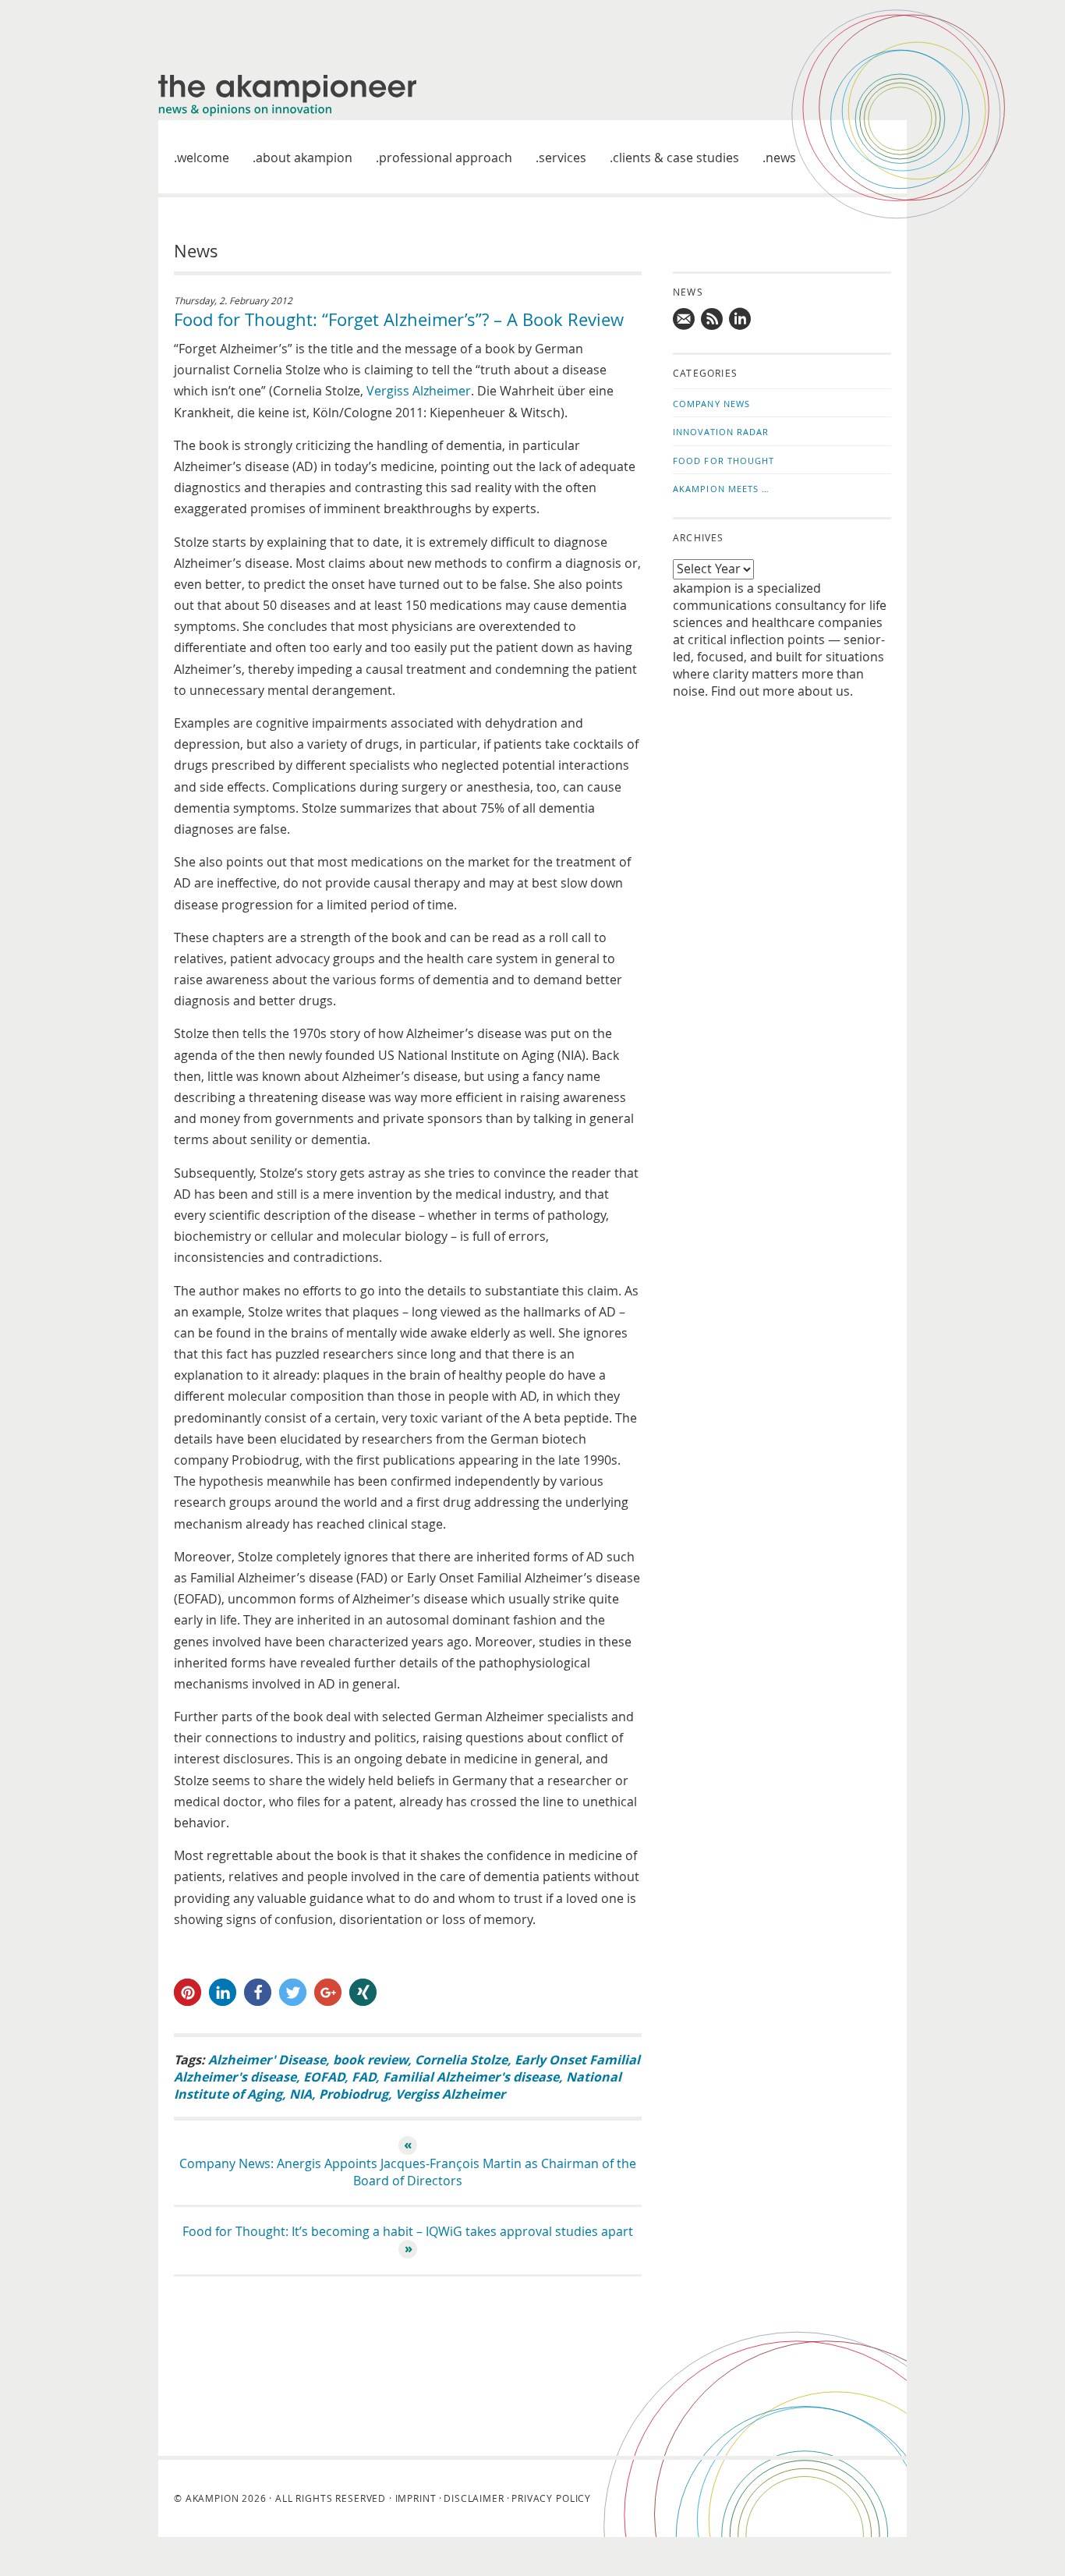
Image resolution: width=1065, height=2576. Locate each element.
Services (563, 158)
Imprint (416, 2498)
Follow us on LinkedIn (741, 319)
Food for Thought (724, 461)
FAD (364, 2077)
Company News (711, 404)
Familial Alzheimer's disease (471, 2077)
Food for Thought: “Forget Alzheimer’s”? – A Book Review (399, 319)
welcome (203, 158)
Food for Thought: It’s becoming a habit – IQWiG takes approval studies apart (408, 2231)
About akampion (304, 158)
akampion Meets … (722, 489)
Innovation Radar (721, 432)
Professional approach (446, 158)
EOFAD (324, 2077)
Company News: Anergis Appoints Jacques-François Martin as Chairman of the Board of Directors (408, 2172)
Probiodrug (354, 2094)
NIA (301, 2094)
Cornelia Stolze (461, 2060)
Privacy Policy (551, 2498)
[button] (188, 1992)
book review (370, 2060)
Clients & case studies (676, 158)
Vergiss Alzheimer (419, 391)
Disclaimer (474, 2498)
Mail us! (685, 319)
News (781, 158)
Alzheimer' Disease (267, 2060)
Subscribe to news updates (713, 319)
